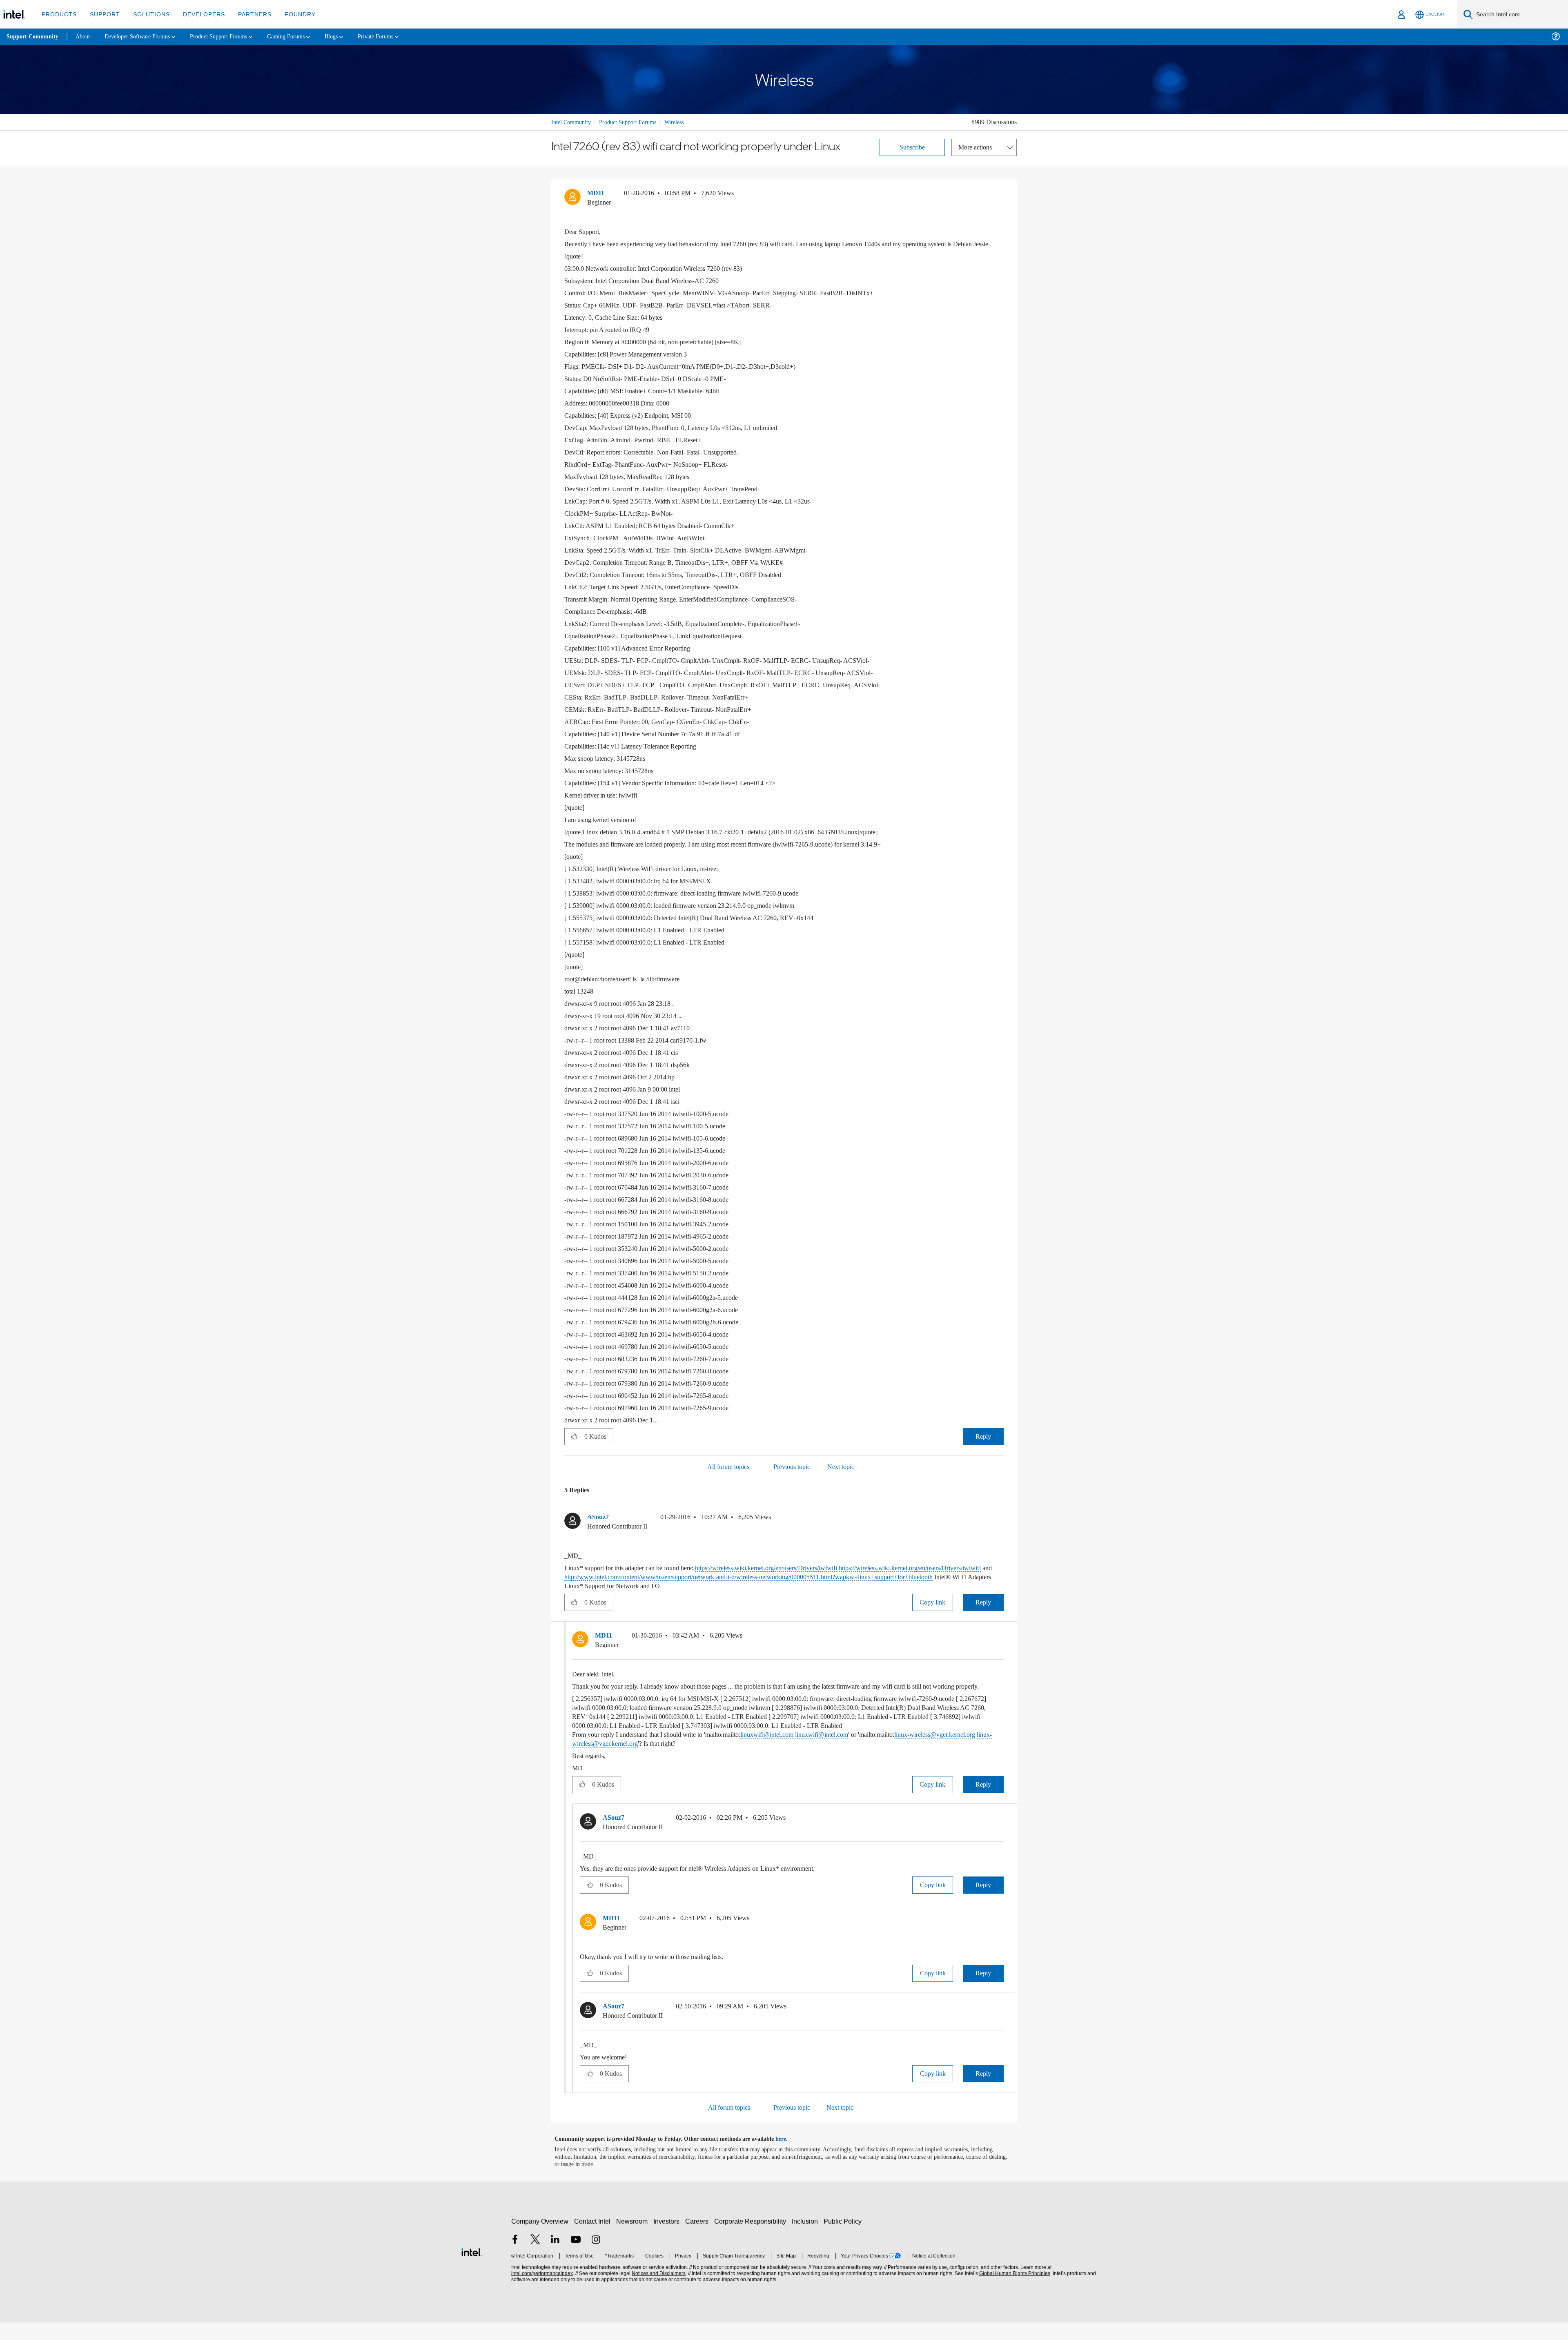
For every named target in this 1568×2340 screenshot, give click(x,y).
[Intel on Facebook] (515, 2258)
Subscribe (912, 147)
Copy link (933, 1611)
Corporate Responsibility (752, 2239)
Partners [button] (246, 14)
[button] (1000, 195)
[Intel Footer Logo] (472, 2269)
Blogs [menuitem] (350, 37)
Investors (668, 2239)
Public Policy (844, 2239)
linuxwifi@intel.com (791, 1752)
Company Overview (540, 2239)
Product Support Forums (634, 122)
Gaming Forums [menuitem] (302, 37)
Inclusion (807, 2239)
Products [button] (58, 14)
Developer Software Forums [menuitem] (143, 37)
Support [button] (103, 14)
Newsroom (634, 2239)
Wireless (686, 122)
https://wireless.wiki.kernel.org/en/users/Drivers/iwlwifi (792, 1577)
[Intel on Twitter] (535, 2258)
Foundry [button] (290, 14)
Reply (983, 1445)
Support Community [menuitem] (33, 37)
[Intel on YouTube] (576, 2258)
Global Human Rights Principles (1013, 2291)
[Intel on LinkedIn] (555, 2258)
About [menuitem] (85, 37)
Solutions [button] (148, 14)
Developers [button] (198, 14)
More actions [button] (977, 147)
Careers (698, 2239)
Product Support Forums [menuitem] (231, 37)
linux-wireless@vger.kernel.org (692, 1761)
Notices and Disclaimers (658, 2291)
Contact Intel (593, 2239)
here (788, 2157)
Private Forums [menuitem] (397, 37)
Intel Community (572, 122)
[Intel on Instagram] (596, 2258)
